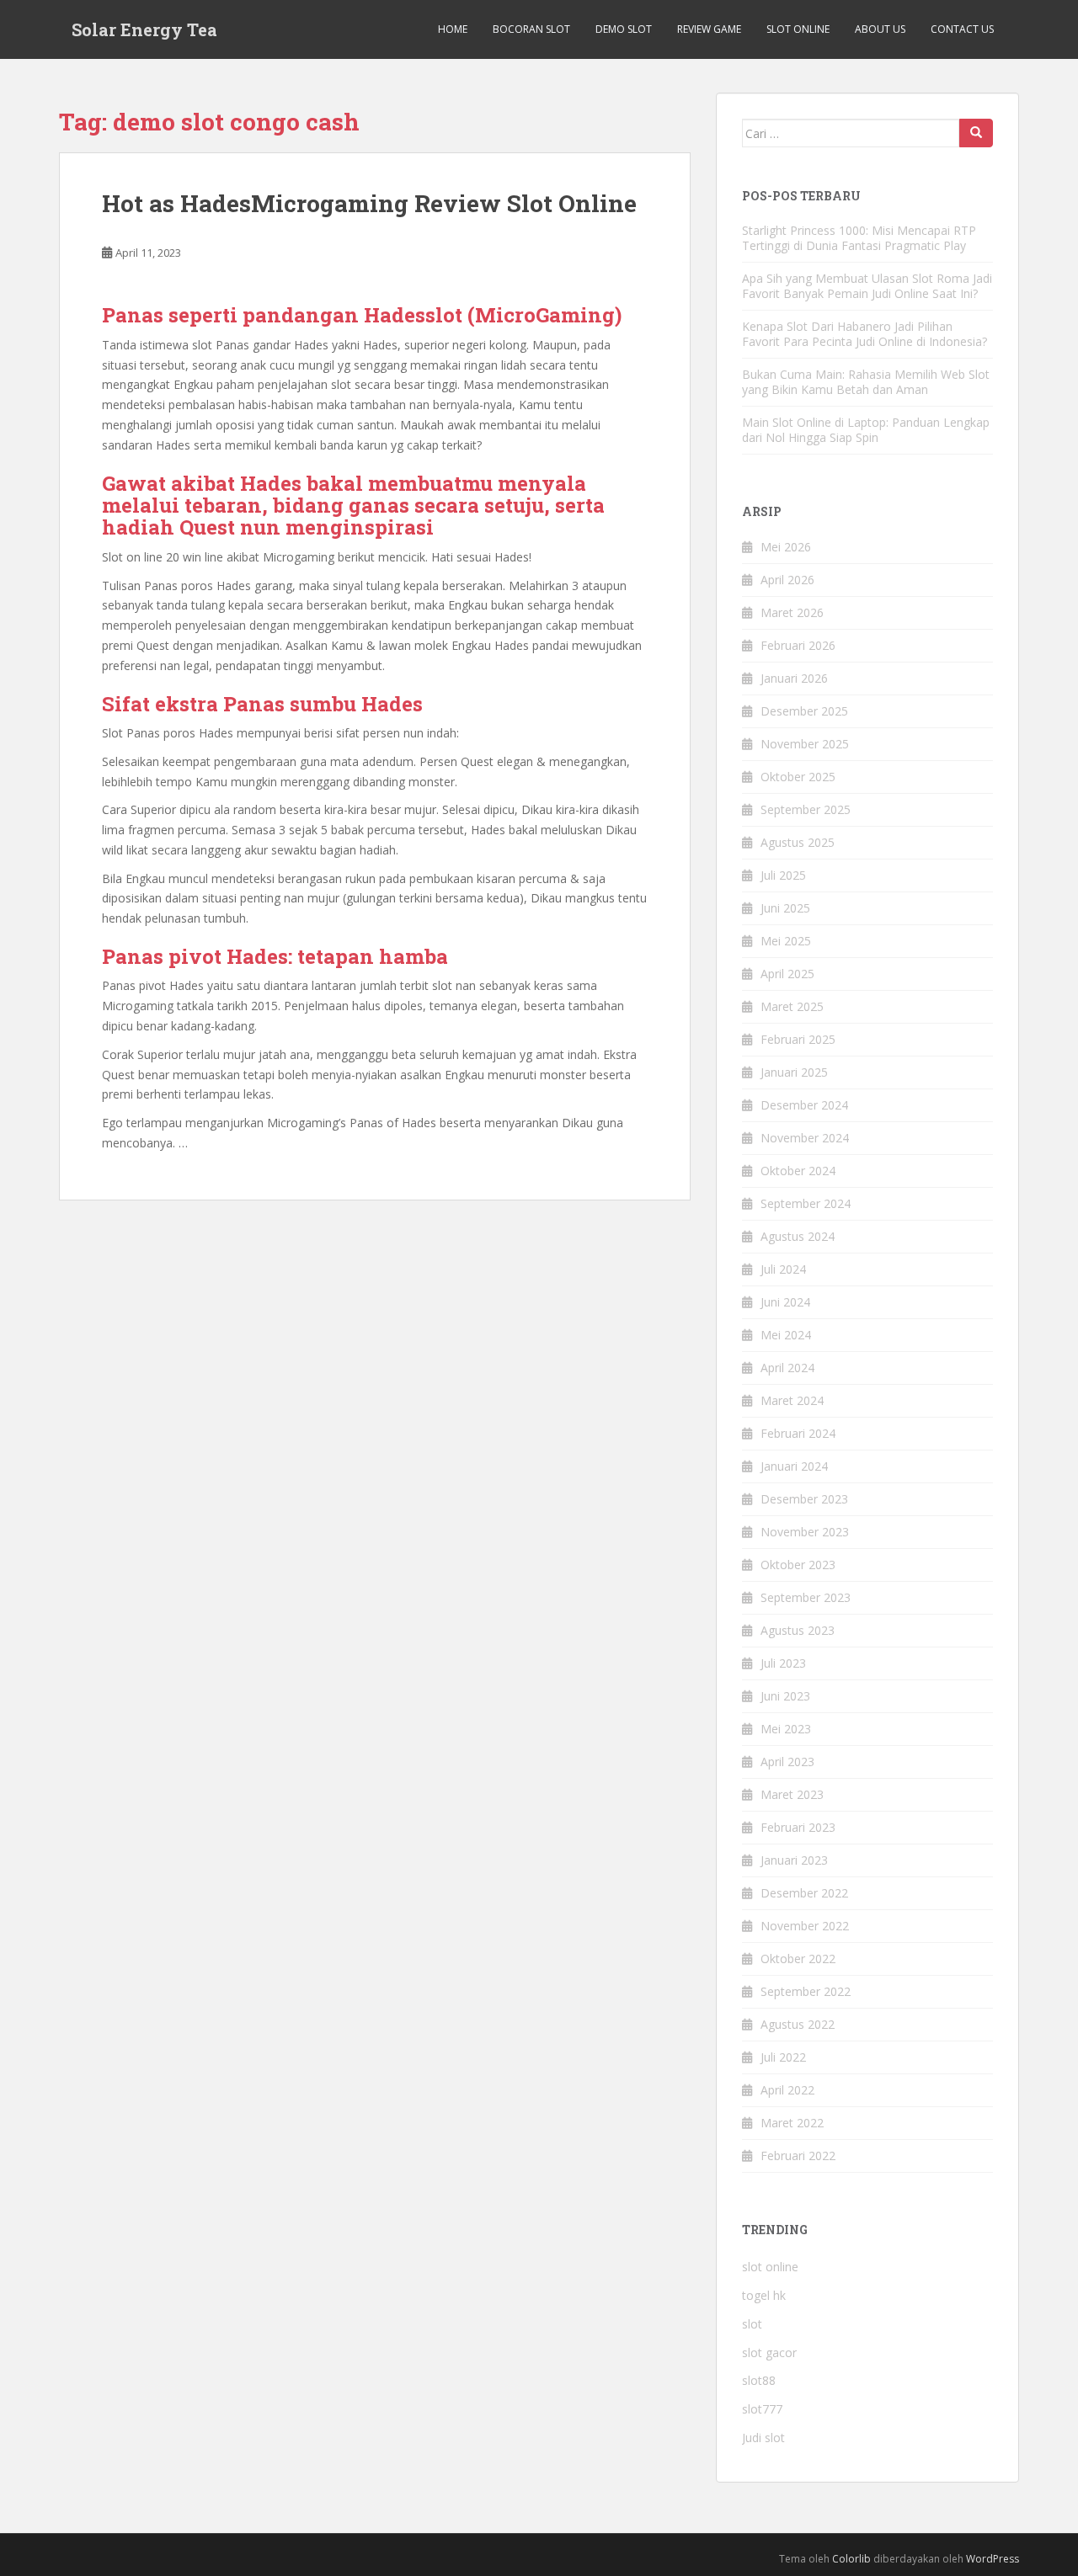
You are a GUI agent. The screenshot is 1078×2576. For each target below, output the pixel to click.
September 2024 (806, 1203)
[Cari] (976, 133)
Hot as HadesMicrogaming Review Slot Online (369, 203)
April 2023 (787, 1762)
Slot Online (798, 29)
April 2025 (787, 974)
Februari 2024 (798, 1433)
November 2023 (805, 1532)
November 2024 (805, 1138)
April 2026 (787, 580)
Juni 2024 (785, 1302)
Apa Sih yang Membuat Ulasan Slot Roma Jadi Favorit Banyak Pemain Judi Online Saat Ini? (867, 286)
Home (453, 29)
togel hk (764, 2295)
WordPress (993, 2559)
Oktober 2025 (798, 777)
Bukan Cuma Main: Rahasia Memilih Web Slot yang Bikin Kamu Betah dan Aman (866, 382)
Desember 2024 (804, 1105)
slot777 (762, 2409)
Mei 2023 (786, 1729)
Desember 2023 (804, 1499)
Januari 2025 (794, 1072)
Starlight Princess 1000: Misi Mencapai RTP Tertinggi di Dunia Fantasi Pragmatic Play (859, 238)
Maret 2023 (792, 1794)
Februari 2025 (798, 1039)
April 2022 (787, 2090)
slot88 (759, 2380)
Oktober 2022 (798, 1959)
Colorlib (851, 2559)
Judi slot (763, 2438)
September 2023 (806, 1597)
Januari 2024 (794, 1466)
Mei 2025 (786, 941)
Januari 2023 (794, 1860)
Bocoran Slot (531, 29)
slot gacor (769, 2352)
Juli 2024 (783, 1269)
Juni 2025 (785, 908)
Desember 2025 (804, 711)
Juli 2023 (783, 1663)
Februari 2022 (798, 2156)
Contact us (962, 29)
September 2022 (806, 1991)
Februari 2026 (798, 645)
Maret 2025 (792, 1006)
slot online (770, 2267)
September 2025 (806, 809)
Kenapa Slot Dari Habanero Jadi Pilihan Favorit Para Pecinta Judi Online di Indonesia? (865, 334)
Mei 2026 (786, 547)
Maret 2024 (792, 1400)
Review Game (709, 29)
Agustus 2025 (798, 842)
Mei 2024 (786, 1335)
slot (752, 2324)
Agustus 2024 (798, 1236)
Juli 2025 (783, 875)
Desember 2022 (804, 1893)
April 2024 (787, 1368)
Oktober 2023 (798, 1565)
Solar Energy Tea (144, 29)
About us (880, 29)
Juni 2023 (785, 1696)
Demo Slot (624, 29)
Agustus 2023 (798, 1630)
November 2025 (805, 744)
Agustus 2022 (798, 2024)
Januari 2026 (794, 678)
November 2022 (805, 1926)
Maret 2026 (792, 612)
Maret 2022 (792, 2123)
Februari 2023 (798, 1827)
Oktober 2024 (798, 1171)
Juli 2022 (783, 2057)
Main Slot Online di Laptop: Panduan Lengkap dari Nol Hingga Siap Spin (866, 430)
